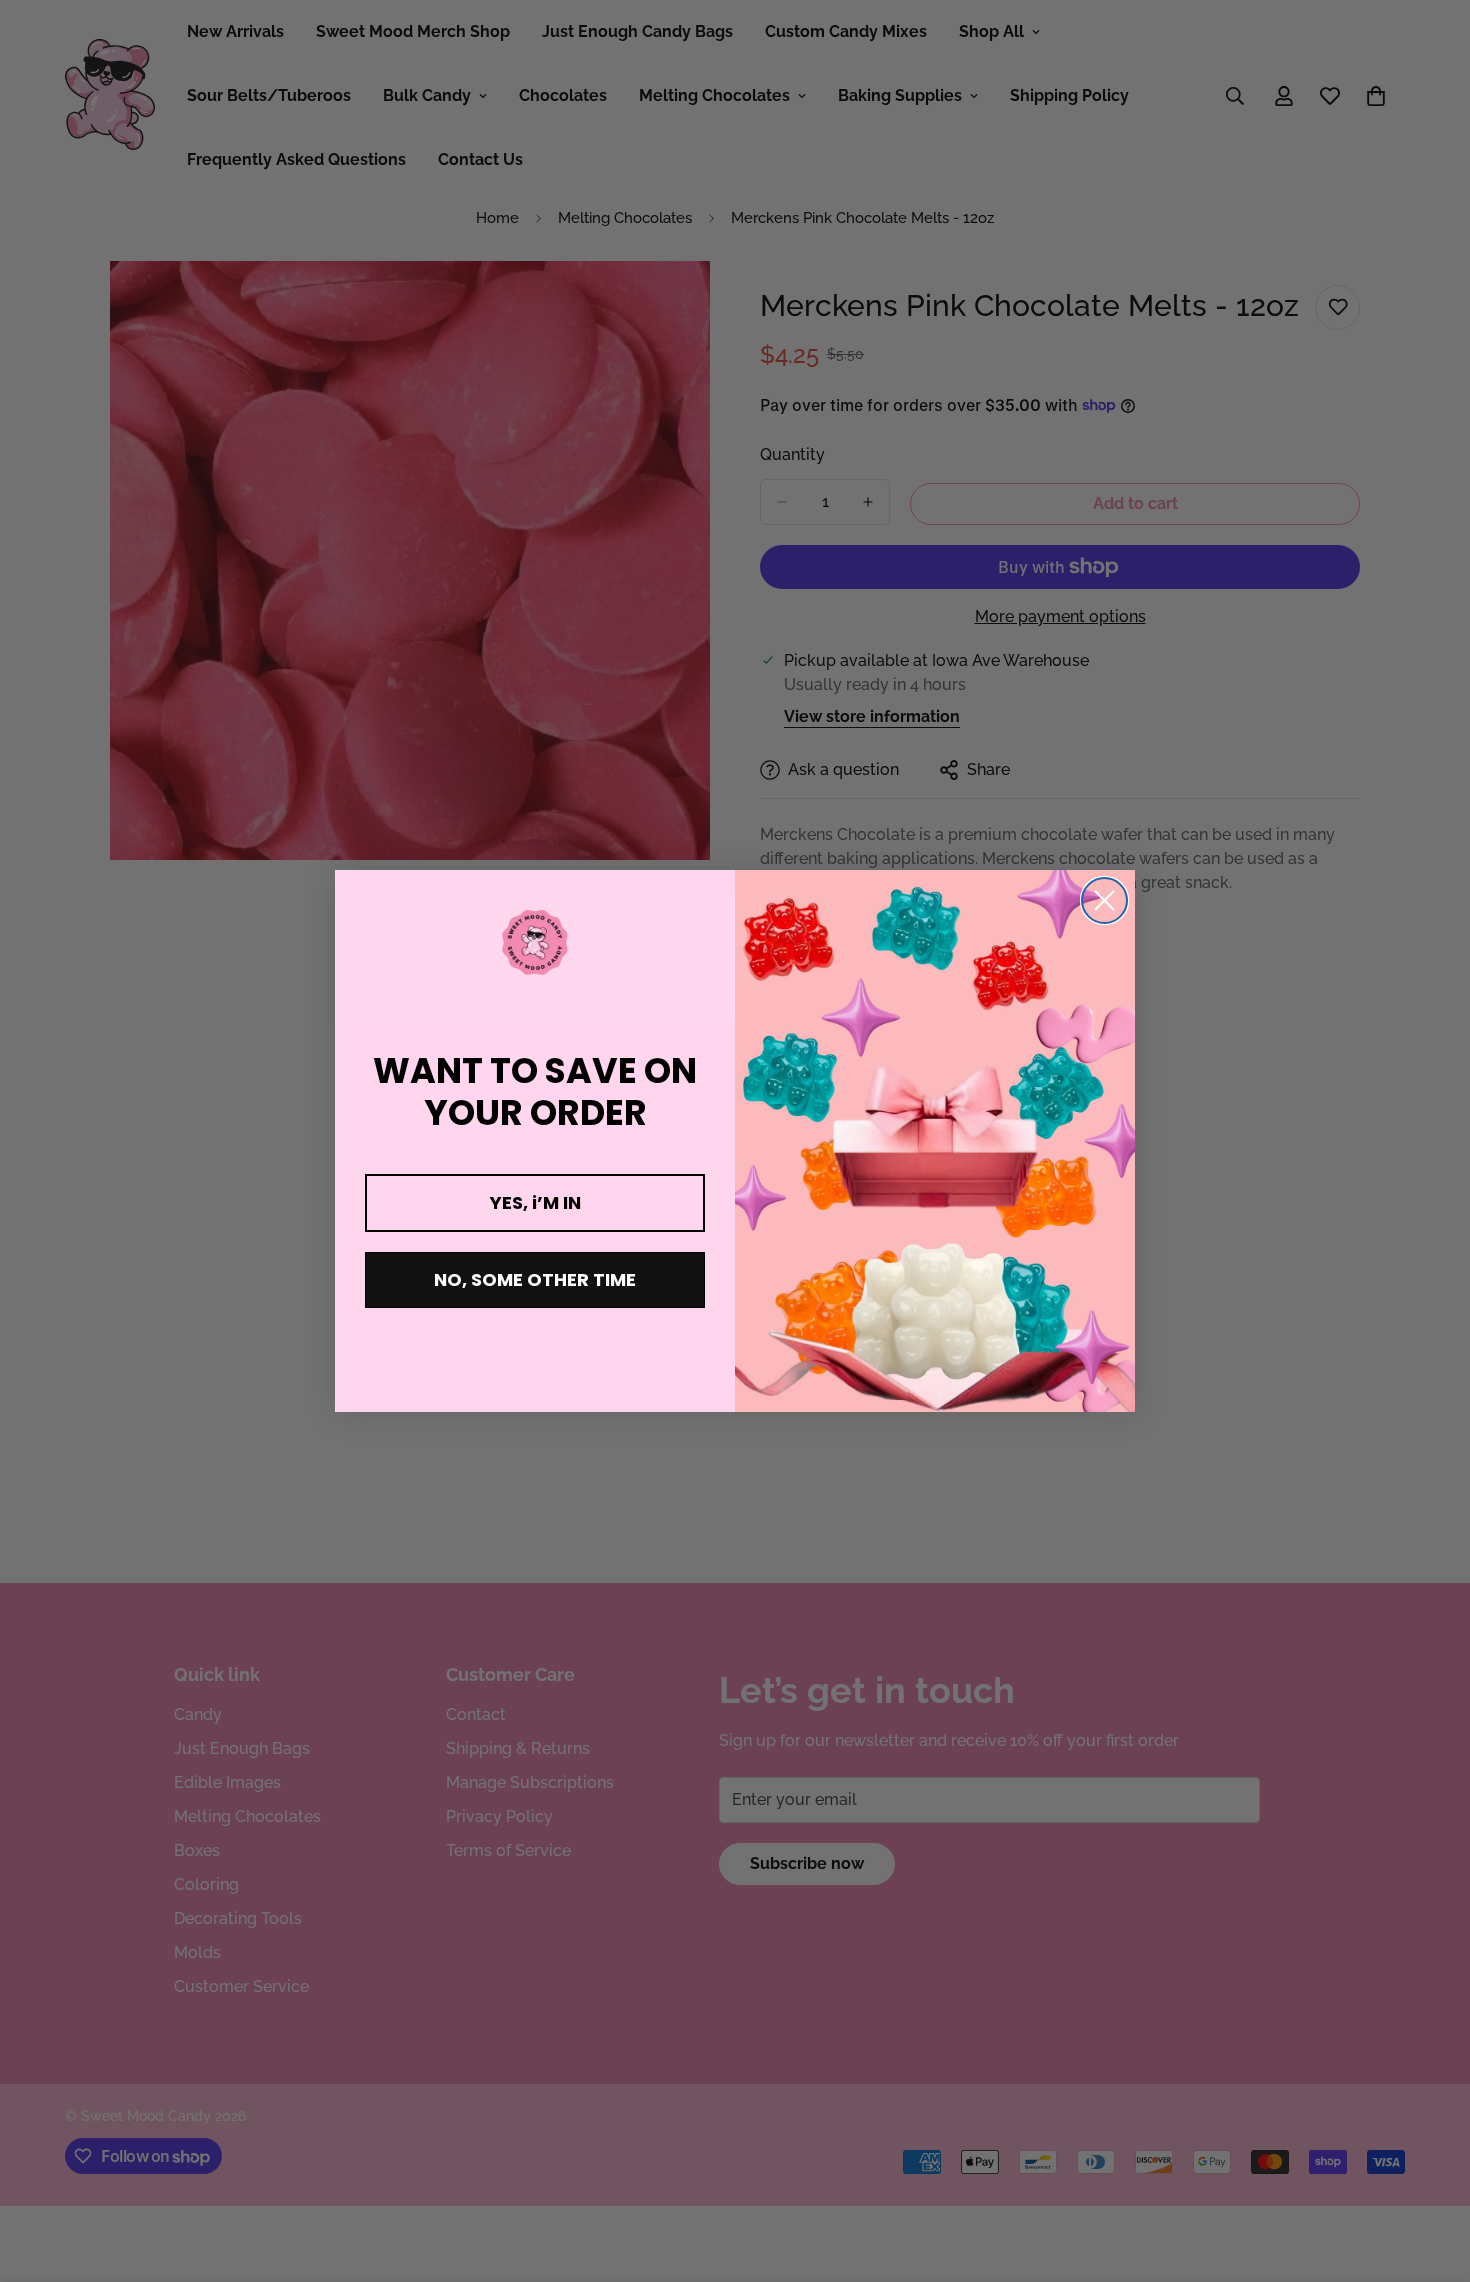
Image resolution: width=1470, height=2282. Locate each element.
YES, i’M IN (535, 1202)
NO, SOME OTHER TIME (535, 1279)
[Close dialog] (1104, 900)
